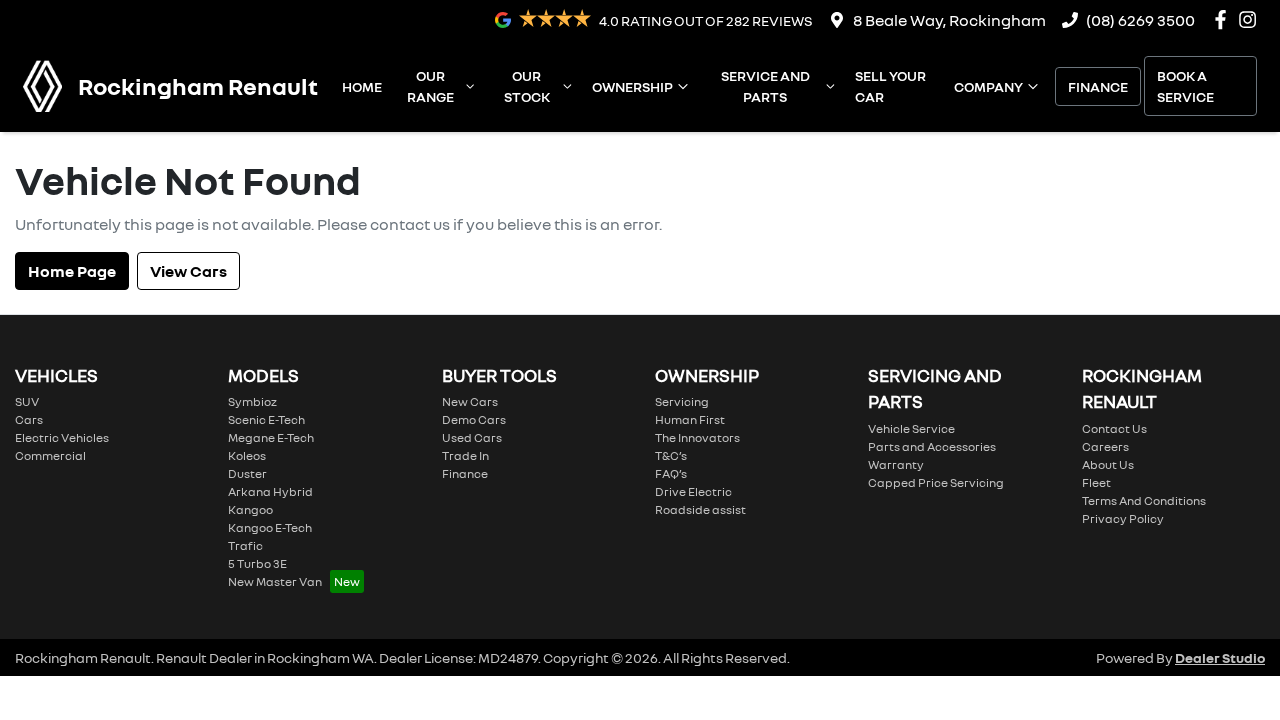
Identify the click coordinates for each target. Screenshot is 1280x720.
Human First (690, 419)
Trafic (245, 545)
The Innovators (697, 437)
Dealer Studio (1220, 657)
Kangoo (250, 509)
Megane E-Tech (271, 437)
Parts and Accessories (932, 446)
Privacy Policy (1123, 518)
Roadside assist (700, 509)
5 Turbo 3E (257, 563)
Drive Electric (693, 491)
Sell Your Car (890, 86)
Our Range (430, 86)
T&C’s (671, 455)
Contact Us (1114, 428)
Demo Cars (474, 419)
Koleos (247, 455)
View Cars (188, 271)
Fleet (1096, 482)
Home (362, 86)
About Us (1108, 464)
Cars (29, 419)
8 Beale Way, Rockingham (949, 20)
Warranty (896, 464)
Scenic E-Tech (266, 419)
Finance (1098, 86)
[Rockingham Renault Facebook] (1224, 19)
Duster (247, 473)
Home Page (72, 271)
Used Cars (472, 437)
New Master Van (275, 581)
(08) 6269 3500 (1140, 20)
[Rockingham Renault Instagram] (1251, 19)
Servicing (682, 401)
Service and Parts (765, 86)
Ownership (632, 86)
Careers (1105, 446)
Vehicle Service (911, 428)
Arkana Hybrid (270, 491)
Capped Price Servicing (936, 482)
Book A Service (1185, 86)
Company (988, 86)
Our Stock (527, 86)
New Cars (470, 401)
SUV (27, 401)
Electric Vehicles (62, 437)
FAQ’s (671, 473)
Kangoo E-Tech (270, 527)
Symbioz (252, 401)
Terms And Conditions (1144, 500)
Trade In (465, 455)
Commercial (50, 455)
